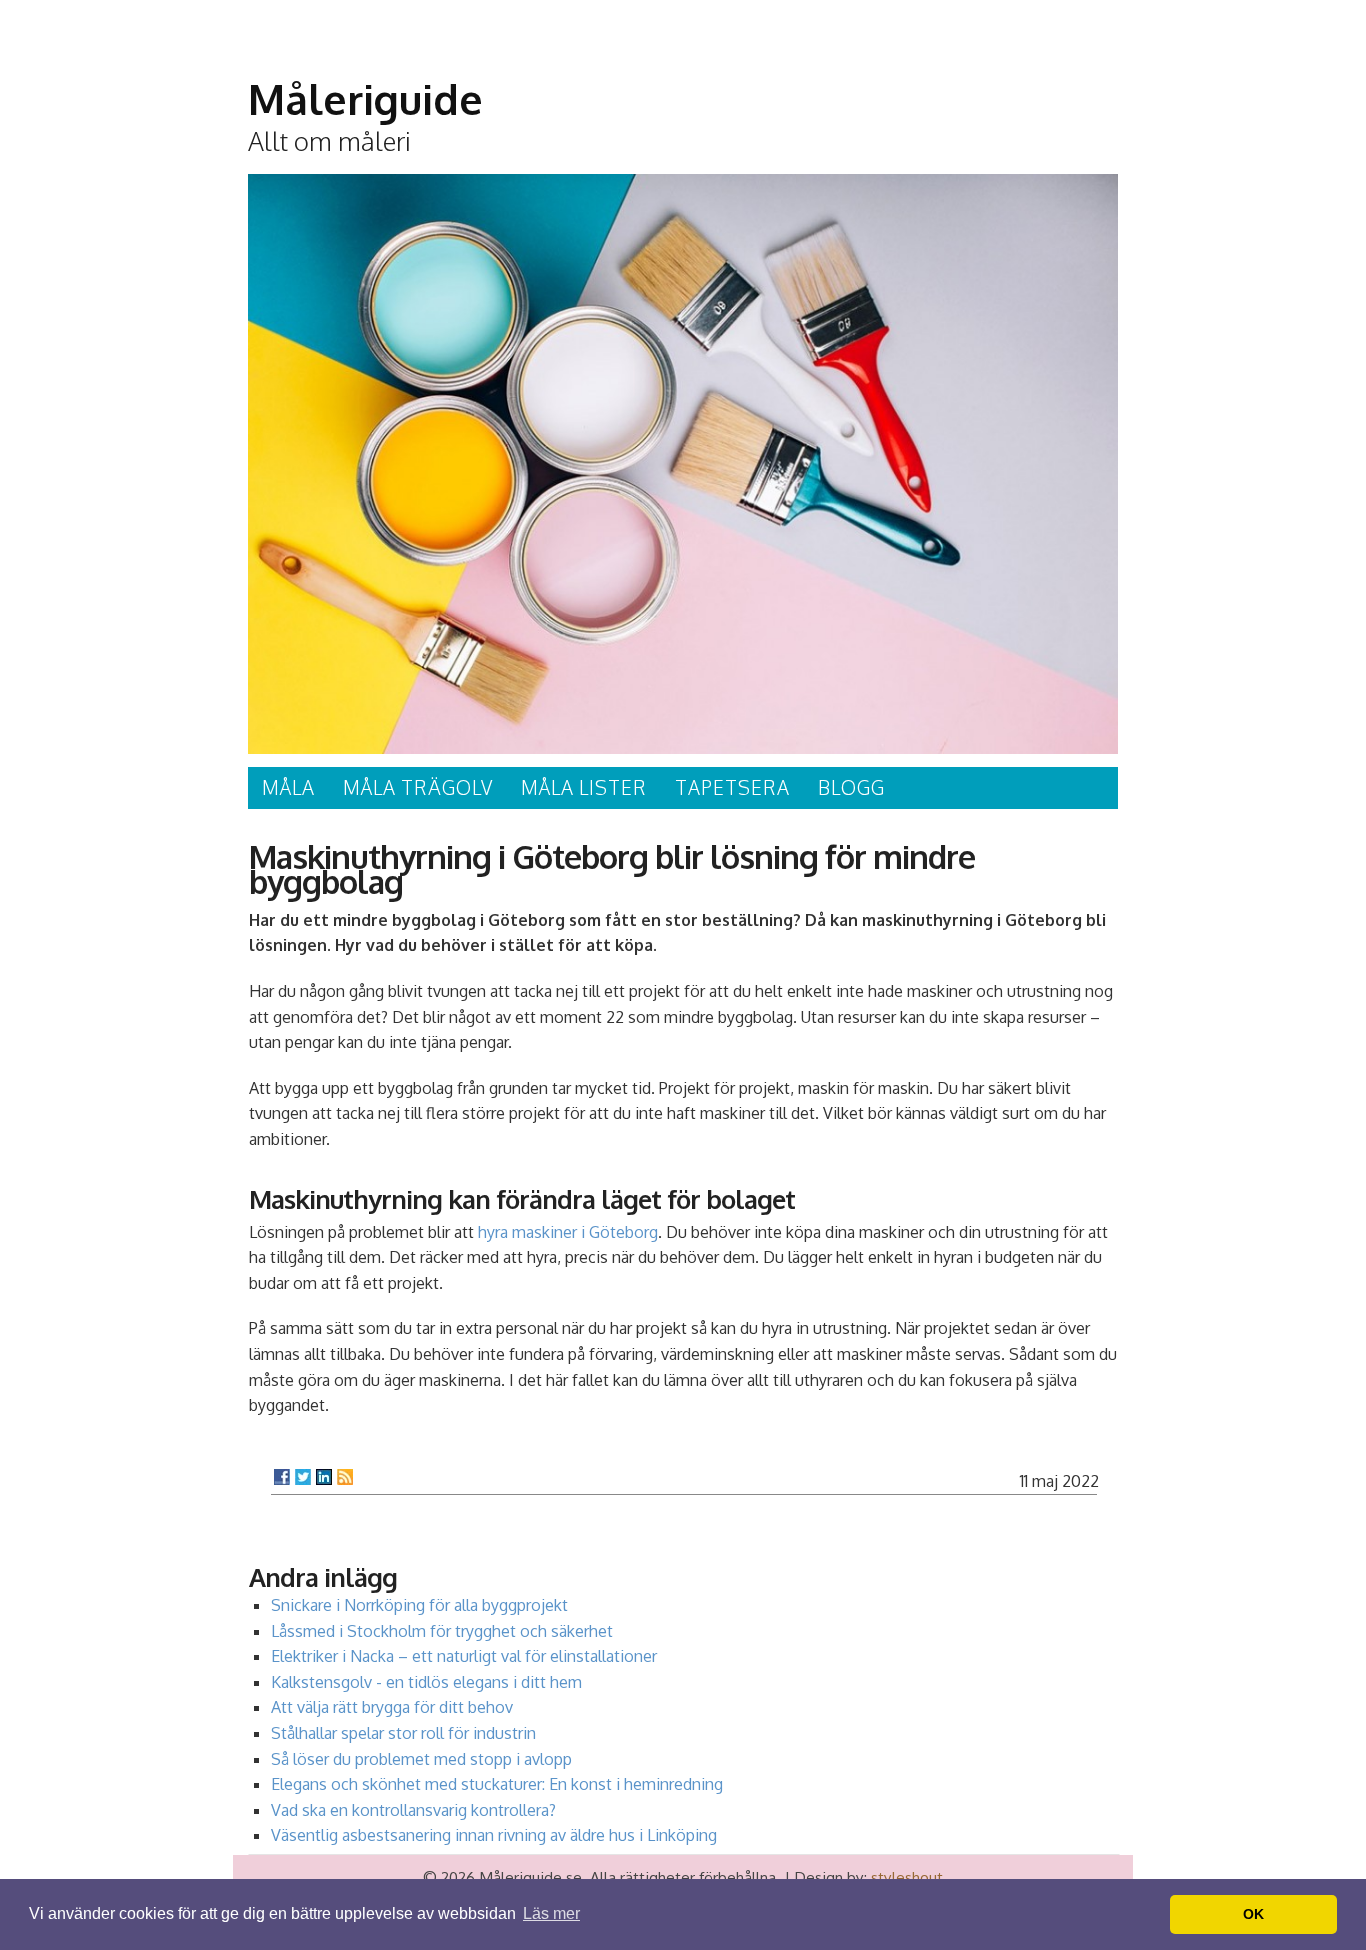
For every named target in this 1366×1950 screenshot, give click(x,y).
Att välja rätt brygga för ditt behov (392, 1707)
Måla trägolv (418, 787)
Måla (288, 787)
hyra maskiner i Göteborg (568, 1232)
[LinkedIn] (324, 1477)
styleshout (907, 1877)
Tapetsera (732, 787)
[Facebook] (282, 1477)
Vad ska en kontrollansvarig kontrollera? (413, 1810)
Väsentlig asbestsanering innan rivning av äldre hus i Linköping (494, 1835)
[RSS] (345, 1477)
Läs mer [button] (551, 1913)
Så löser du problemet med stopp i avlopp (421, 1759)
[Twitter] (303, 1477)
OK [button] (1253, 1914)
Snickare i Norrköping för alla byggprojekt (419, 1605)
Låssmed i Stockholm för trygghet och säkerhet (442, 1631)
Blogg (851, 787)
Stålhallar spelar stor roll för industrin (403, 1733)
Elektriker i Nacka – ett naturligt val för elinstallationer (464, 1656)
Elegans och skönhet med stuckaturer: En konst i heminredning (497, 1784)
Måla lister (584, 787)
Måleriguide (365, 99)
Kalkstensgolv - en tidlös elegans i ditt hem (426, 1682)
